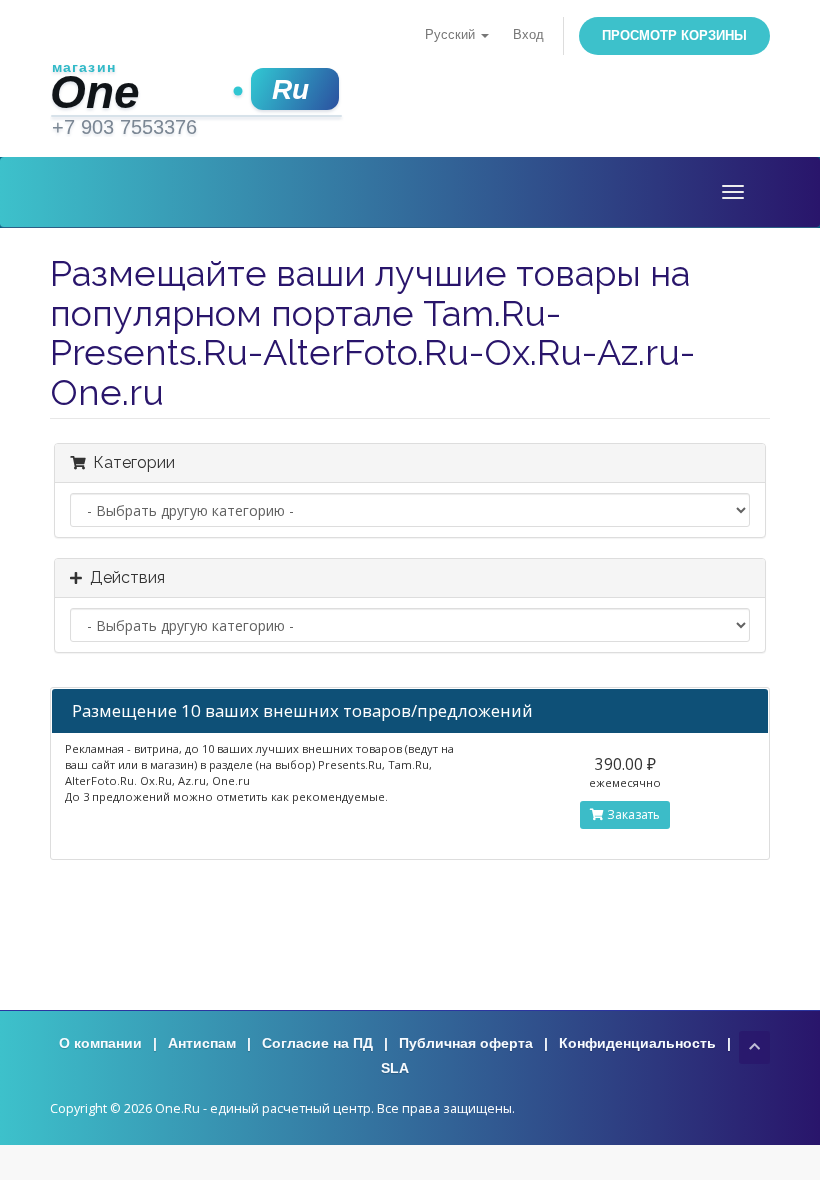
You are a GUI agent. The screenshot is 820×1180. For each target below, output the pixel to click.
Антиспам (202, 1043)
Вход (528, 35)
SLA (395, 1068)
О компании (100, 1043)
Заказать (632, 814)
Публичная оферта (466, 1043)
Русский (452, 35)
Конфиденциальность (637, 1043)
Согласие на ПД (317, 1043)
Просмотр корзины (674, 35)
